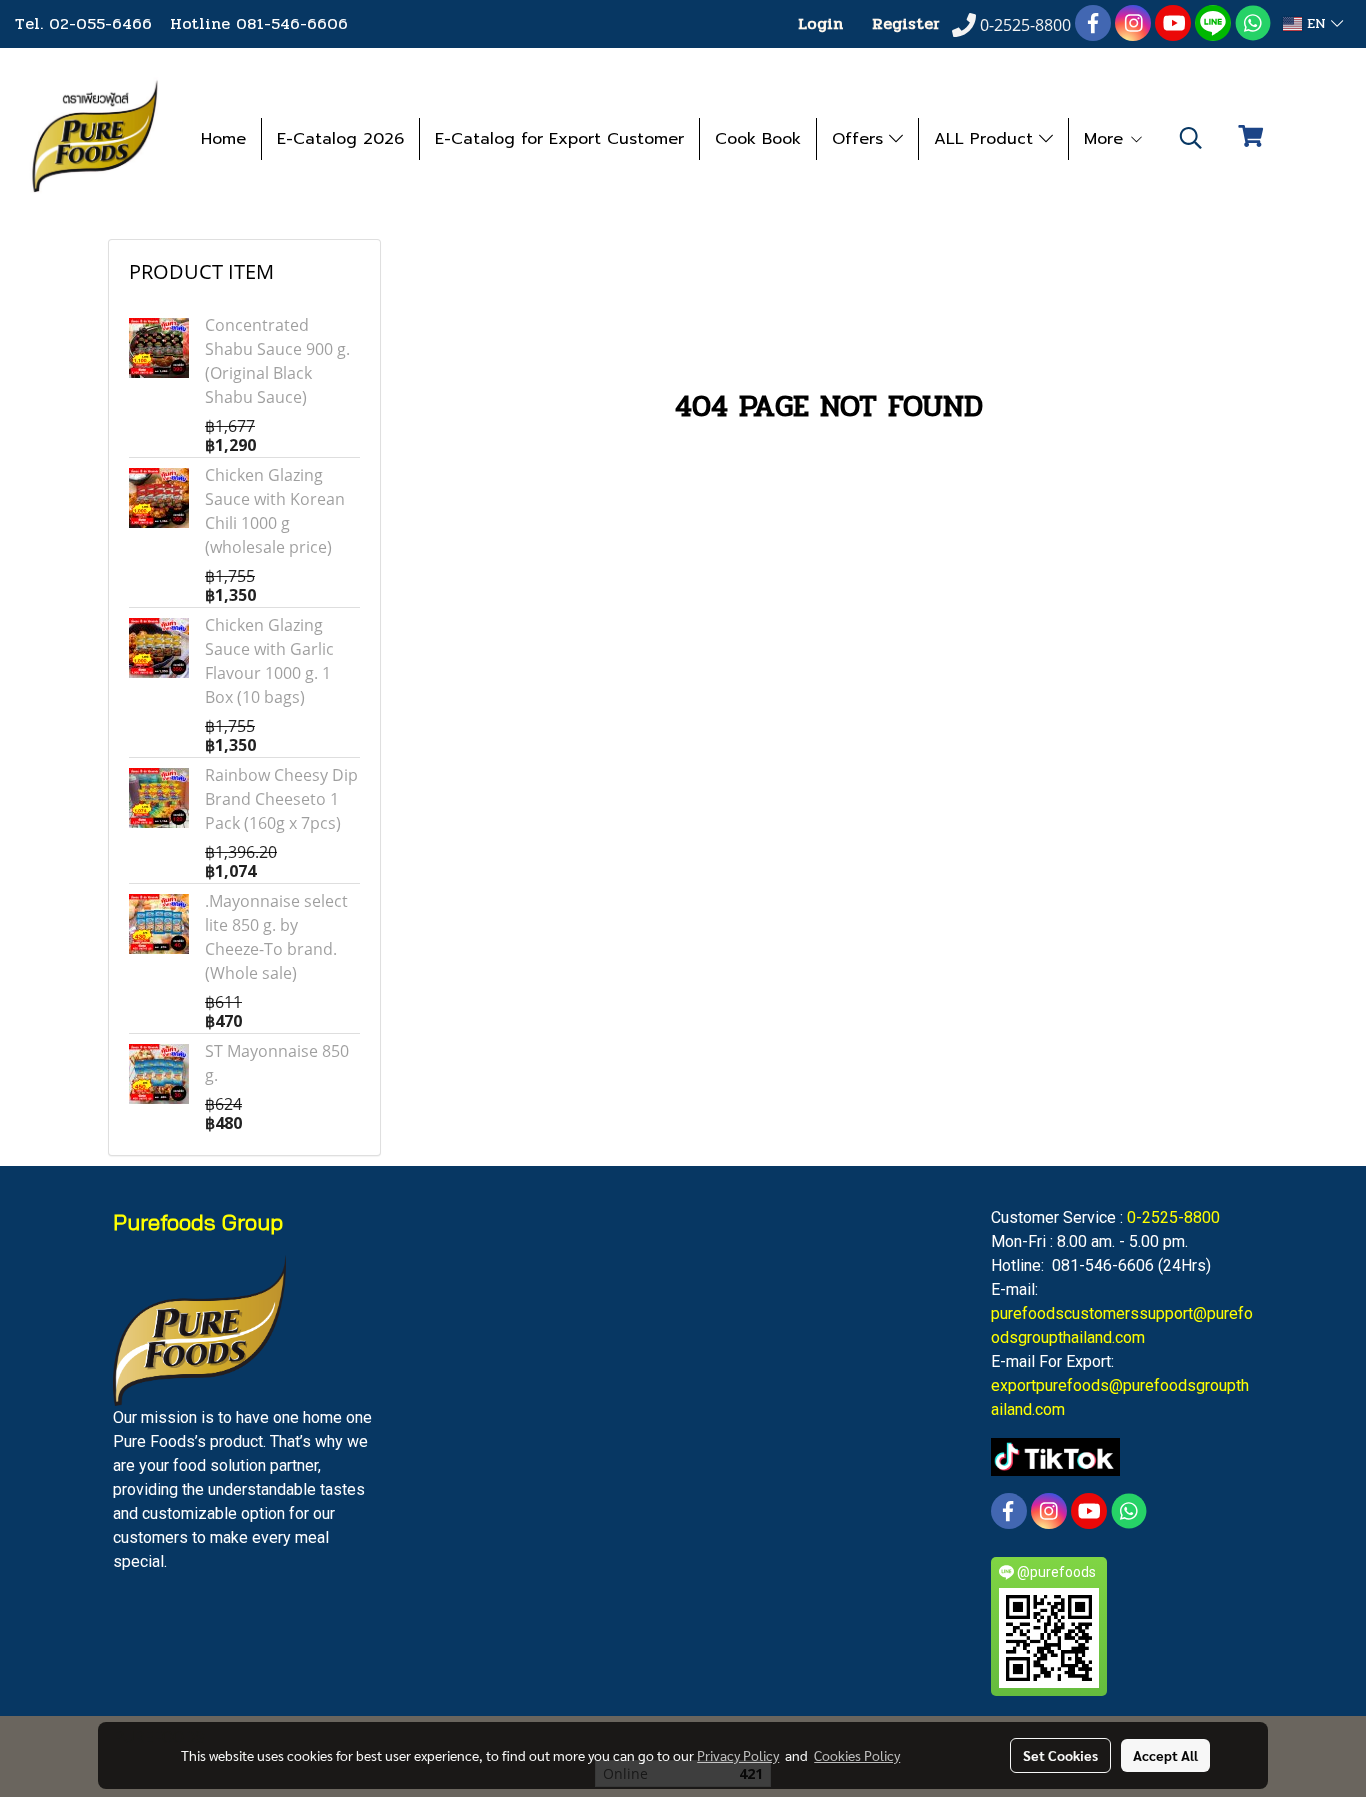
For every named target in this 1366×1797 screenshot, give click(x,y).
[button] (1191, 138)
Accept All (1165, 1755)
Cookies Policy (857, 1755)
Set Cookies (1060, 1755)
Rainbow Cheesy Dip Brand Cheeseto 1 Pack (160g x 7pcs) (281, 799)
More (1106, 139)
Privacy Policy (738, 1755)
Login (820, 23)
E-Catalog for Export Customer (559, 139)
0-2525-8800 (1173, 1217)
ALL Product (986, 139)
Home (223, 139)
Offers (860, 139)
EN (1316, 23)
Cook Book (758, 139)
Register (906, 23)
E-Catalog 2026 (340, 139)
